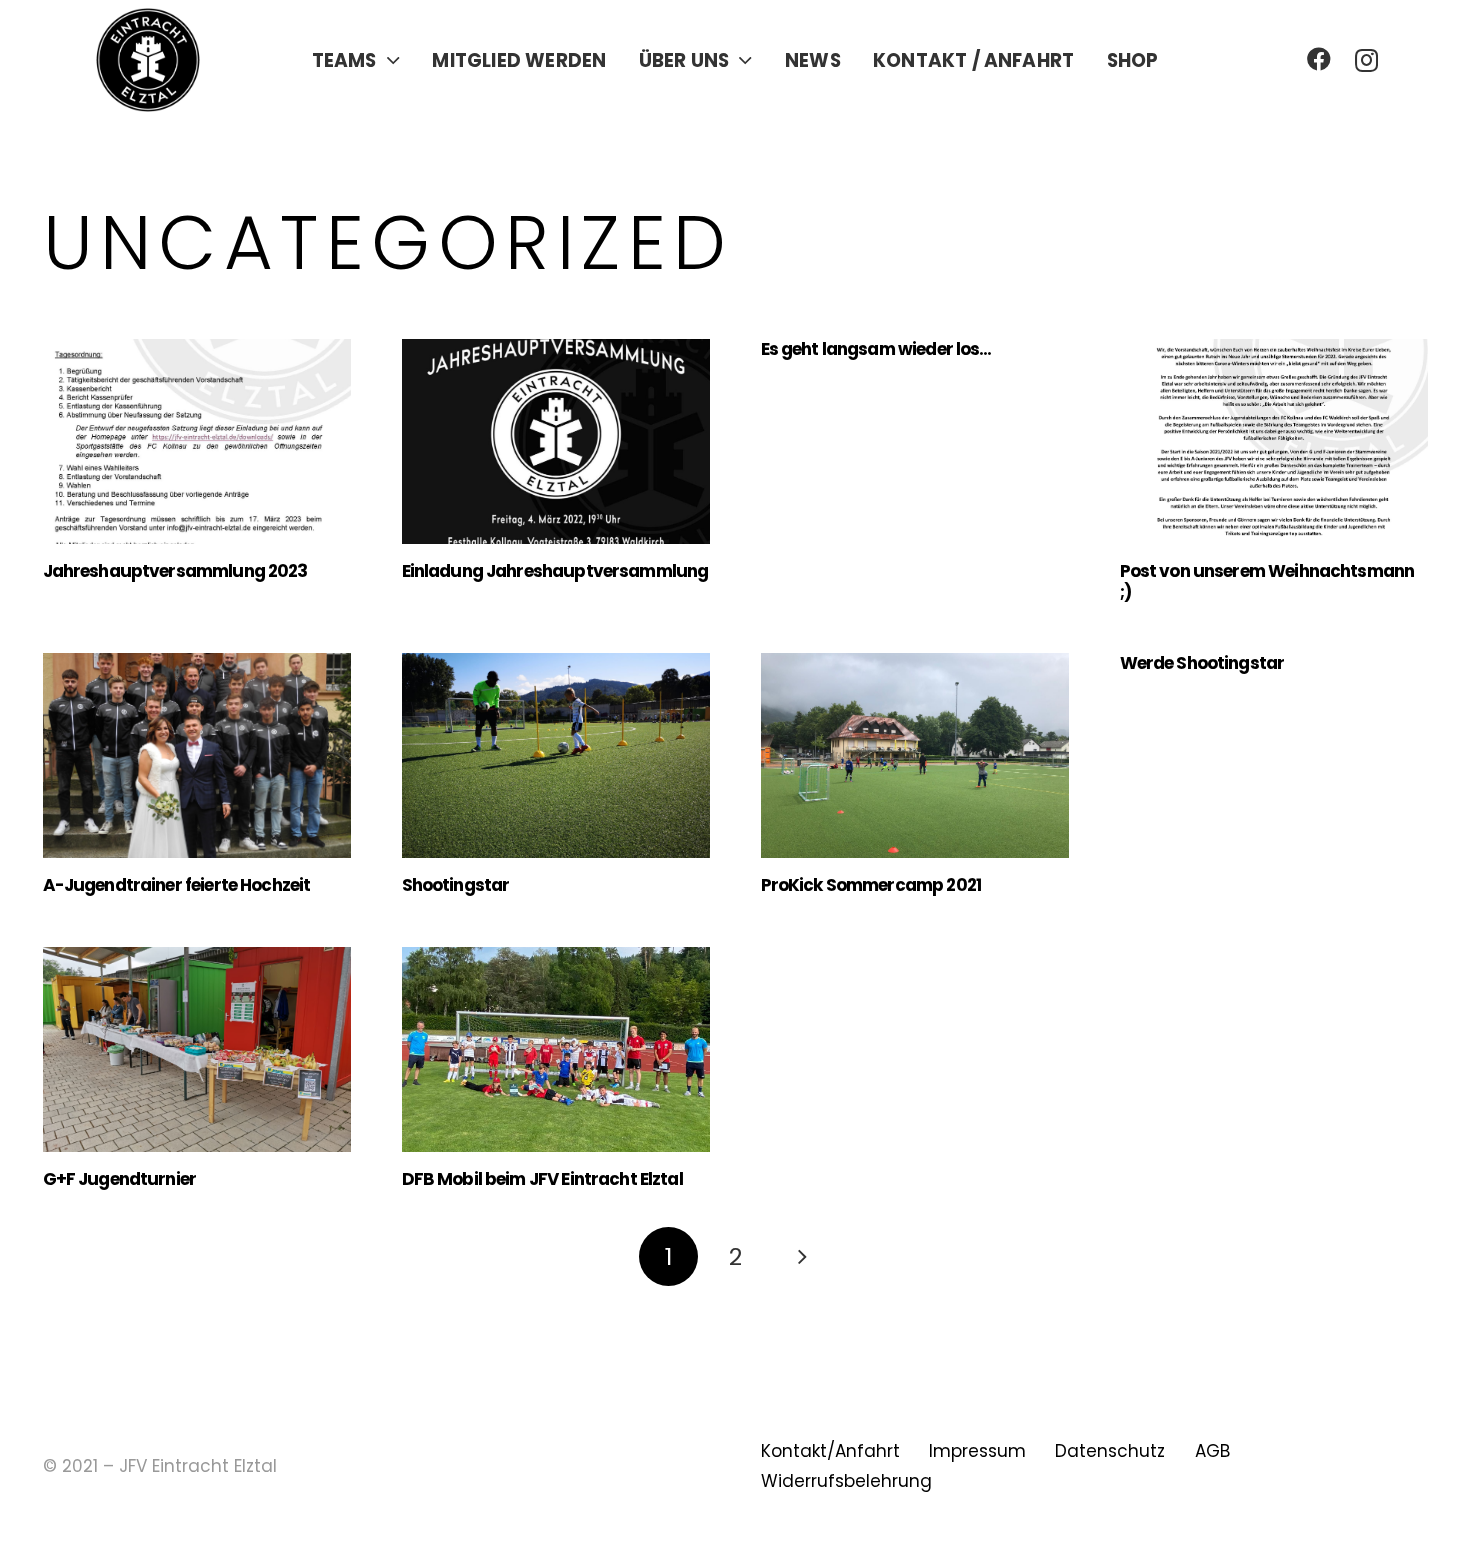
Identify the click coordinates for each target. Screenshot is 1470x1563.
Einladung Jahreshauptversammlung (555, 571)
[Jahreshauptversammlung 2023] (197, 441)
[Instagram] (1366, 60)
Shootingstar (456, 885)
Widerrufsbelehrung (846, 1481)
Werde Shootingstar (1202, 663)
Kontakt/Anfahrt (830, 1451)
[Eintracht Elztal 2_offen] (148, 60)
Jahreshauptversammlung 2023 (175, 571)
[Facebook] (1319, 59)
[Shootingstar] (556, 755)
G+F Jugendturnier (120, 1179)
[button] (393, 60)
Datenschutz (1110, 1451)
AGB (1212, 1451)
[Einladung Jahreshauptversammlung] (556, 441)
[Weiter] (802, 1257)
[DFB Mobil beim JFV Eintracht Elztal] (556, 1049)
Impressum (977, 1451)
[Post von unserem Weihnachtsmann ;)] (1274, 441)
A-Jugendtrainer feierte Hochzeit (177, 885)
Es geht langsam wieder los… (876, 349)
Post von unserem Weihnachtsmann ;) (1267, 581)
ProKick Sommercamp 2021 (871, 885)
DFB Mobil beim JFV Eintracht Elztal (542, 1179)
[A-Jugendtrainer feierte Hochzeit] (197, 755)
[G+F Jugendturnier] (197, 1049)
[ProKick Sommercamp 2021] (915, 755)
